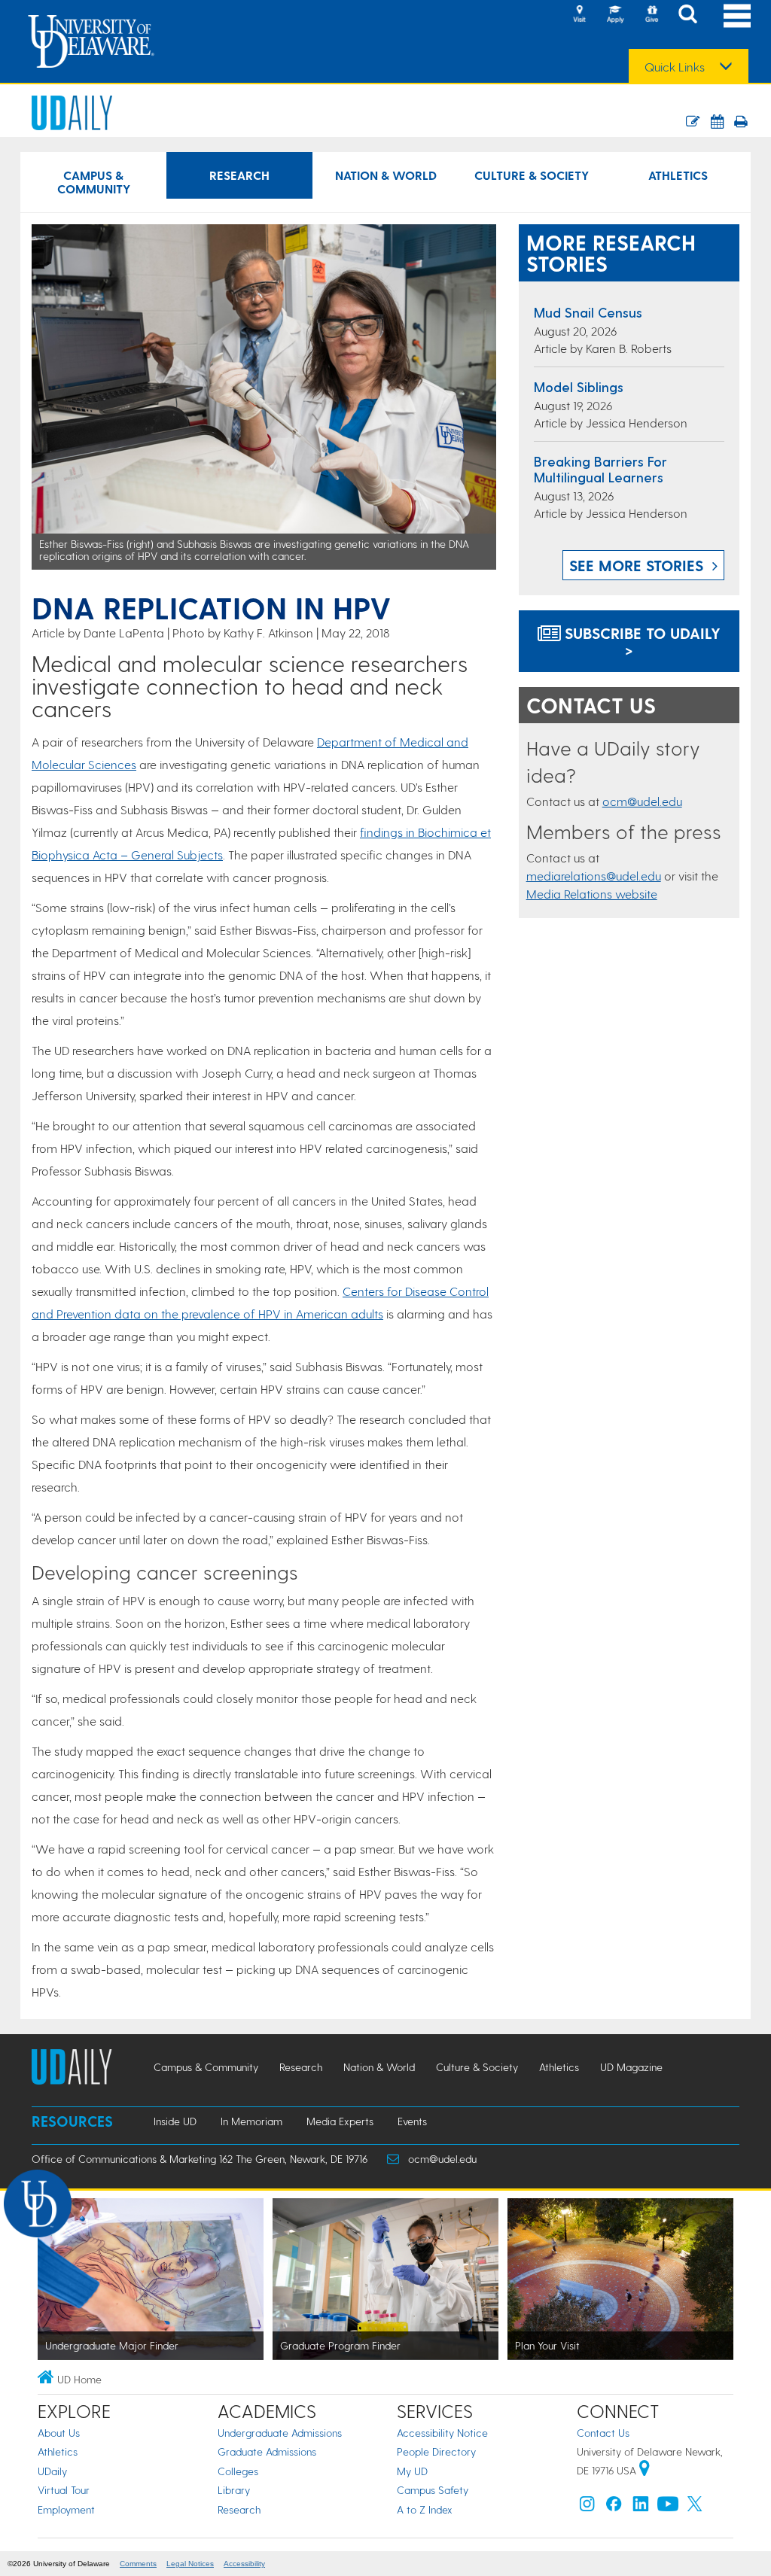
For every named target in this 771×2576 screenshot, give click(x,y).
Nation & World (386, 175)
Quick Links (675, 67)
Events (412, 2121)
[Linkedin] (641, 2507)
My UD (412, 2471)
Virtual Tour (64, 2490)
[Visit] (579, 15)
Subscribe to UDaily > (640, 641)
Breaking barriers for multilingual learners (600, 469)
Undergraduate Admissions (280, 2433)
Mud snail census (588, 312)
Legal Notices (190, 2564)
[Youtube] (668, 2507)
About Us (59, 2433)
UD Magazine (631, 2067)
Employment (66, 2509)
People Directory (436, 2451)
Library (234, 2490)
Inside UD (175, 2121)
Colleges (238, 2471)
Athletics (678, 175)
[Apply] (615, 15)
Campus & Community (94, 182)
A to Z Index (425, 2509)
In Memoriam (251, 2121)
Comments (138, 2564)
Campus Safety (433, 2490)
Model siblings (579, 386)
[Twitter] (695, 2507)
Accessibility (244, 2564)
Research (239, 175)
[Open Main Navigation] (737, 15)
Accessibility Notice (442, 2433)
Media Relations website (592, 894)
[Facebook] (614, 2507)
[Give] (651, 15)
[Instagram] (587, 2507)
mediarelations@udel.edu (594, 876)
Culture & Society (532, 175)
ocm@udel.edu (642, 801)
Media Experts (340, 2121)
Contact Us (603, 2433)
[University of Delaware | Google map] (645, 2470)
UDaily (52, 2471)
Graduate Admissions (267, 2451)
